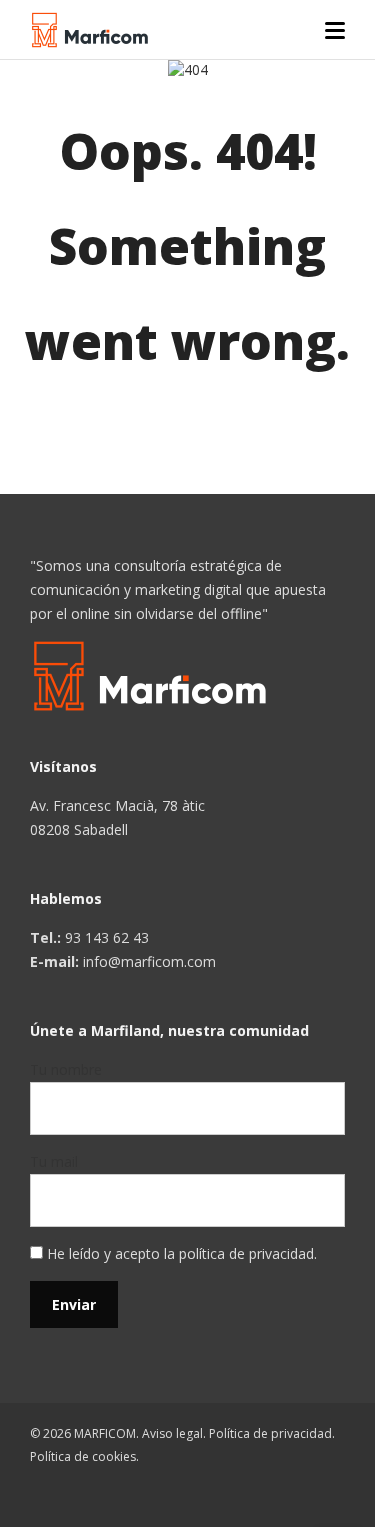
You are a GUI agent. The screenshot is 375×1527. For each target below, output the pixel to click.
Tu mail (54, 1161)
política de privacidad (246, 1253)
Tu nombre (66, 1069)
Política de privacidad (270, 1433)
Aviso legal (172, 1433)
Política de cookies (83, 1456)
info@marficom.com (149, 961)
